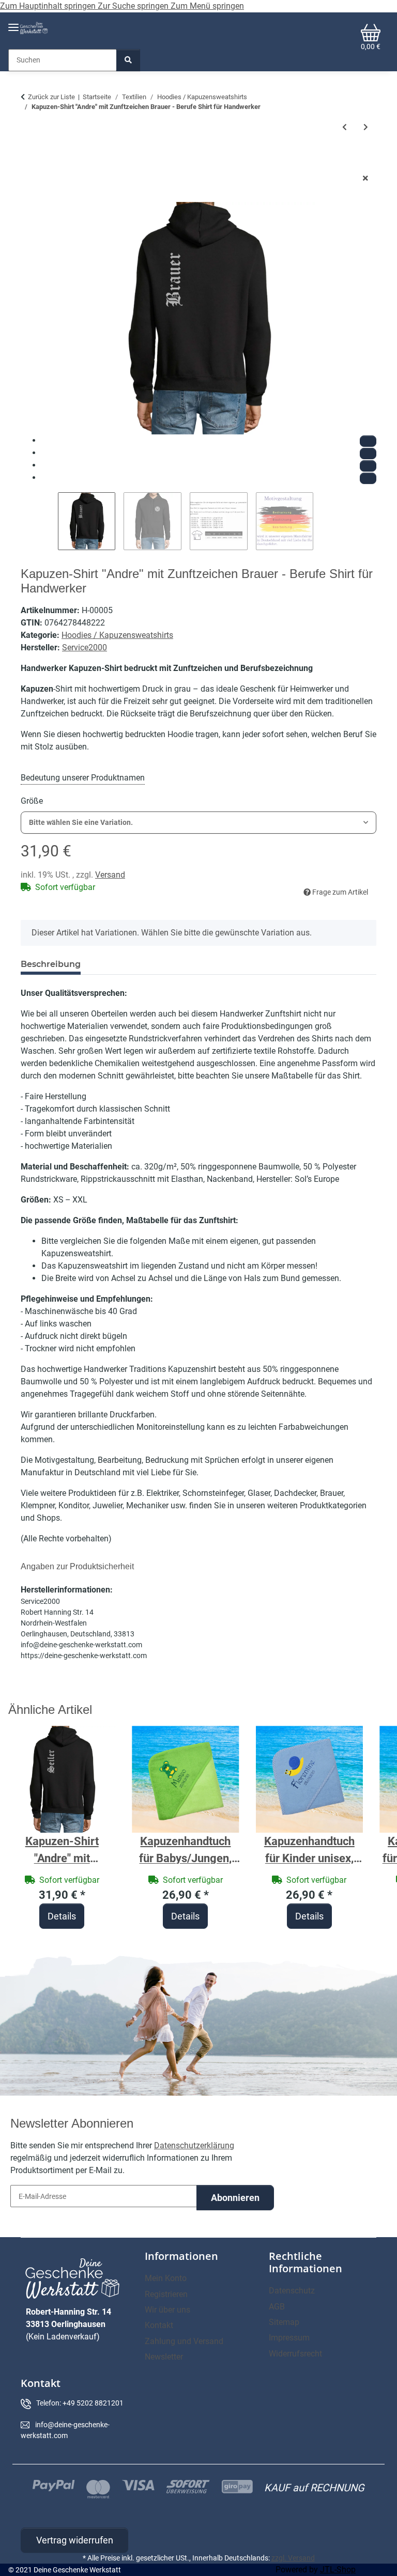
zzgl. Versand (293, 2558)
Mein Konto (166, 2278)
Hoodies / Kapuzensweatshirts (117, 635)
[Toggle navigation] (13, 23)
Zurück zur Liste (51, 97)
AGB (277, 2307)
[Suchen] (128, 60)
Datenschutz (292, 2291)
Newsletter (164, 2357)
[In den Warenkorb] (29, 162)
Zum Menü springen (207, 6)
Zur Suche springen (134, 6)
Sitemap (284, 2322)
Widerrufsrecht (295, 2354)
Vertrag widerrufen (75, 2540)
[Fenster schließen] (365, 178)
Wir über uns (167, 2310)
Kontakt (159, 2325)
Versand (110, 875)
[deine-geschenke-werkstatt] (34, 28)
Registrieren (166, 2294)
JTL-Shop (338, 2570)
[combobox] (198, 823)
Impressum (289, 2338)
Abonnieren (235, 2198)
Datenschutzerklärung (194, 2145)
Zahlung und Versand (184, 2341)
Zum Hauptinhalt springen (49, 6)
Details (62, 1916)
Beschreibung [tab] (51, 964)
